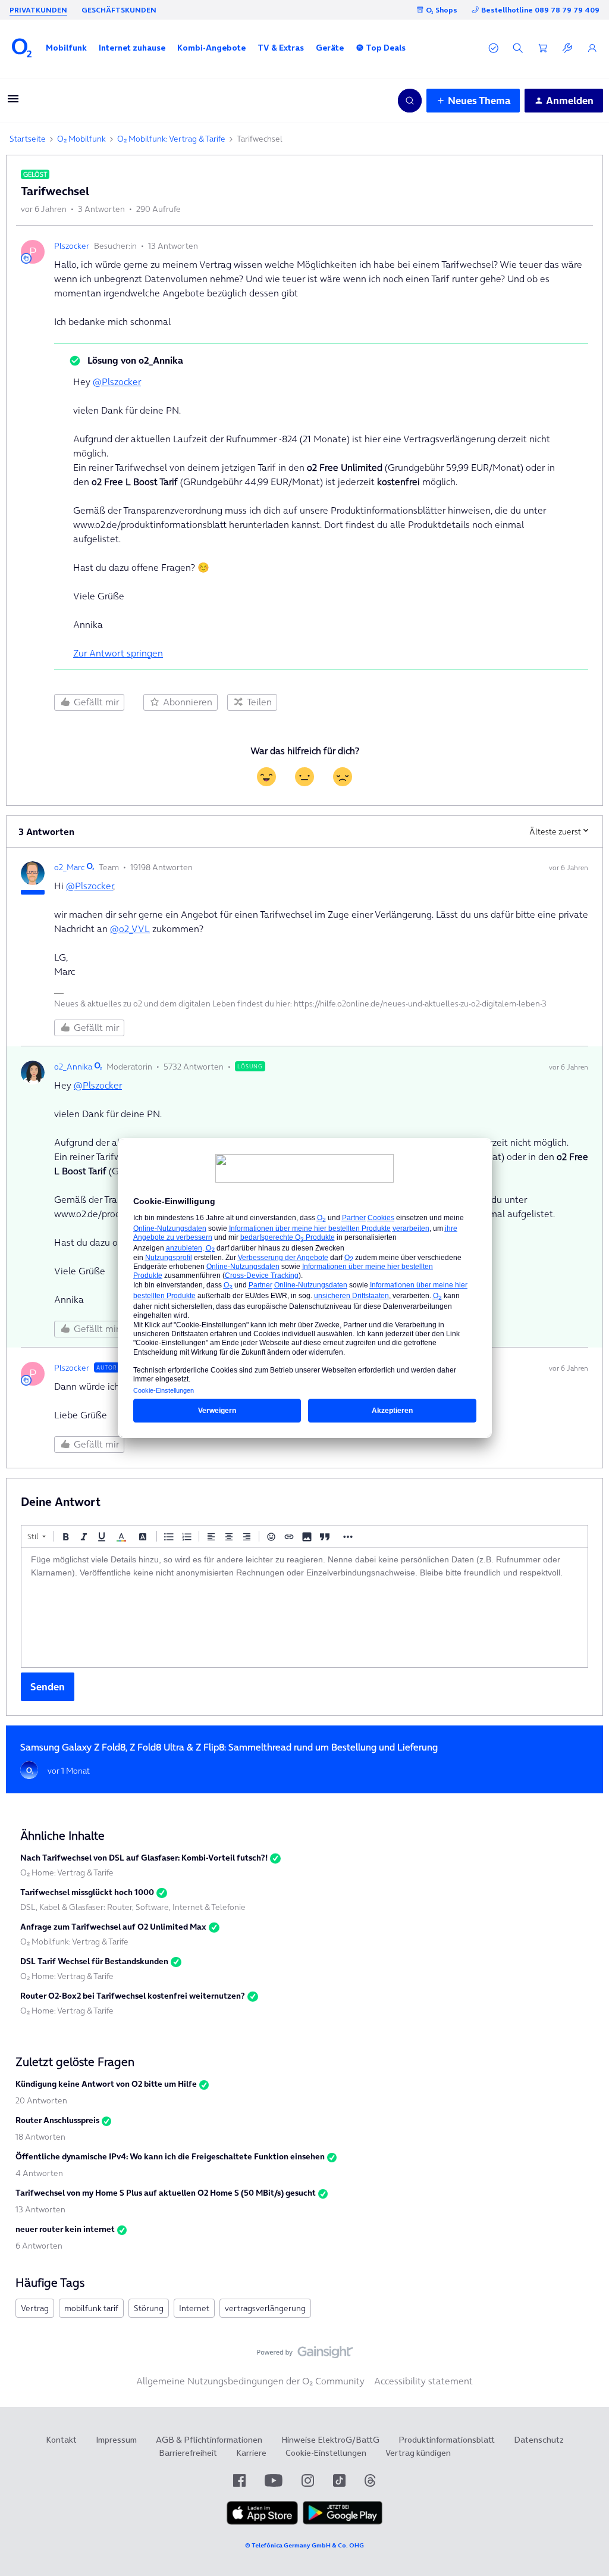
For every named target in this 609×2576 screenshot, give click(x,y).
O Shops (442, 10)
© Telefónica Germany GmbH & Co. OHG (304, 2545)
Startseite (28, 139)
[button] (66, 48)
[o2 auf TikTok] (339, 2480)
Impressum (116, 2440)
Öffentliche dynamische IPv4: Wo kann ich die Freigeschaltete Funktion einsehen (170, 2156)
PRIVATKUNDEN (38, 10)
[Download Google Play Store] (343, 2522)
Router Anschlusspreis (57, 2120)
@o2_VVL (130, 929)
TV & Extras (281, 48)
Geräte (330, 48)
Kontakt (61, 2440)
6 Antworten (39, 2246)
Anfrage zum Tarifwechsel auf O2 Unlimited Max (113, 1927)
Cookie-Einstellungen (326, 2453)
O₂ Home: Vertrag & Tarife (67, 1872)
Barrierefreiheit (188, 2453)
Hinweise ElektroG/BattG (330, 2440)
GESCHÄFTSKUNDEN (119, 10)
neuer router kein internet (65, 2229)
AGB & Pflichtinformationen (209, 2440)
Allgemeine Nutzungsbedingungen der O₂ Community (250, 2381)
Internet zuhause (132, 48)
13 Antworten (40, 2209)
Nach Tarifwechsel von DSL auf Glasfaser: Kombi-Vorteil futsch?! (144, 1858)
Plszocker (72, 246)
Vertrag (35, 2308)
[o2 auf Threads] (370, 2480)
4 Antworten (39, 2173)
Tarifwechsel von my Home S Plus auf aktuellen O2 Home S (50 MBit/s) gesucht (166, 2193)
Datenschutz (539, 2440)
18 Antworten (40, 2137)
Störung (149, 2308)
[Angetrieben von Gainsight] (305, 2355)
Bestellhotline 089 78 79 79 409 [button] (540, 10)
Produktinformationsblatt (447, 2440)
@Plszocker (117, 382)
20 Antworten (41, 2100)
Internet (194, 2308)
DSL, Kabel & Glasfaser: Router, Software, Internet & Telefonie (133, 1907)
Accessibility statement (423, 2381)
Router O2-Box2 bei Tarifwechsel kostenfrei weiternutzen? (133, 1996)
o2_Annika (73, 1067)
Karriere (251, 2453)
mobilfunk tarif (91, 2308)
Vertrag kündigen (418, 2453)
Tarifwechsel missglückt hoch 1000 (87, 1892)
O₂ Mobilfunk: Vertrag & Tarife (171, 139)
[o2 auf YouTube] (274, 2480)
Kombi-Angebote (211, 48)
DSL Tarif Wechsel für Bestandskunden (94, 1961)
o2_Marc (69, 867)
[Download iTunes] (262, 2522)
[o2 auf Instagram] (308, 2480)
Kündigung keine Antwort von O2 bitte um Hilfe (106, 2084)
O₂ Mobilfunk (81, 139)
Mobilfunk (66, 48)
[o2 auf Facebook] (239, 2480)
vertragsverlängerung (265, 2308)
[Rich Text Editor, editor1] (304, 1608)
